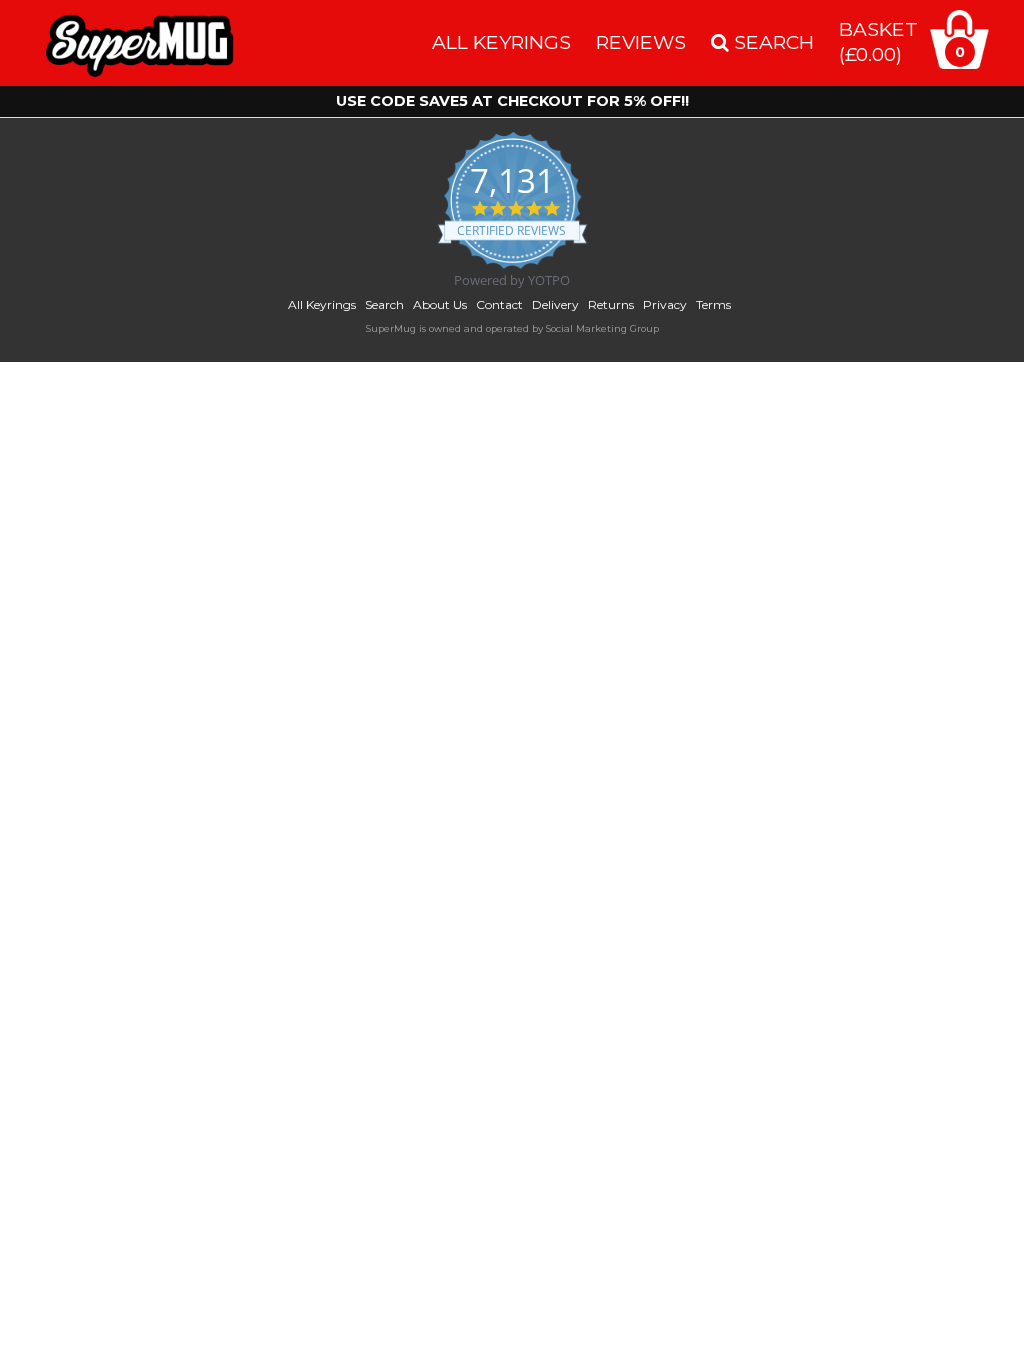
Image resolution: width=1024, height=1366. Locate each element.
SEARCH (771, 42)
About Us (440, 304)
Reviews (641, 42)
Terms (713, 304)
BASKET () (878, 41)
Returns (611, 304)
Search (384, 304)
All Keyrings (501, 42)
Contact (499, 304)
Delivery (555, 304)
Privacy (665, 304)
